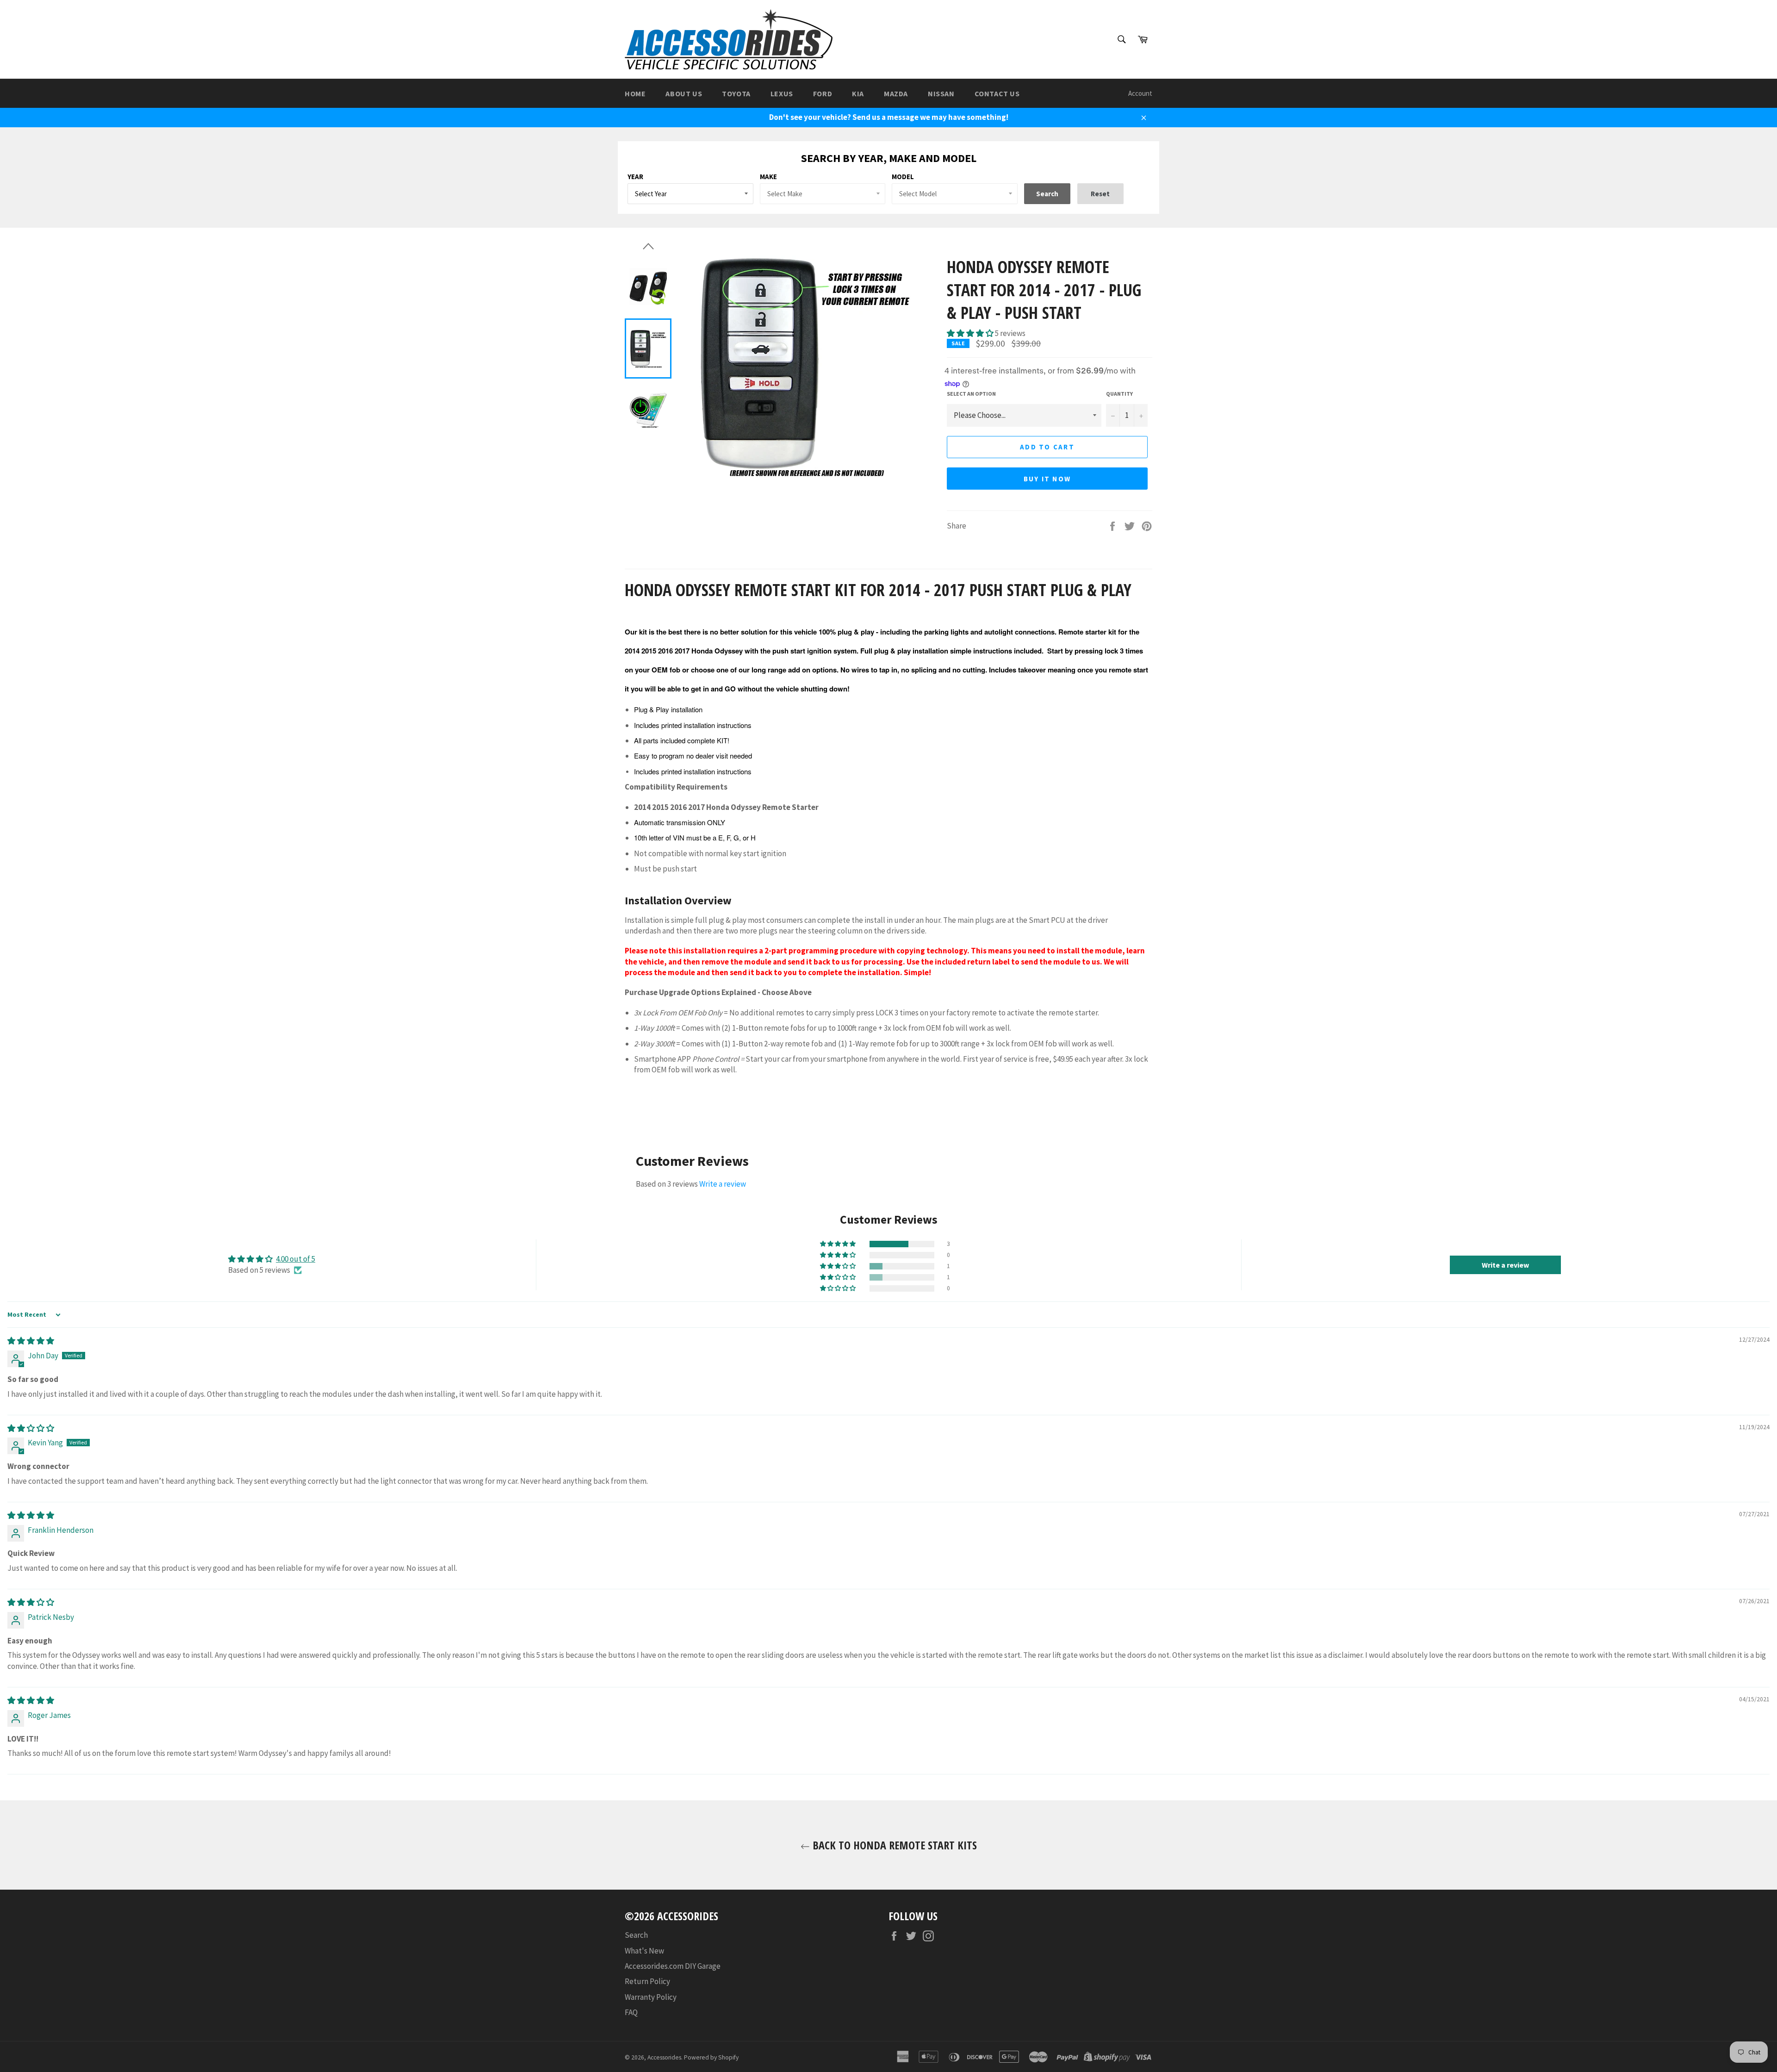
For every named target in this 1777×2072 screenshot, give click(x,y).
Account (1140, 93)
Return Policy (647, 1981)
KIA (858, 93)
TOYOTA (736, 93)
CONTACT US (997, 93)
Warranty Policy (651, 1997)
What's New (644, 1951)
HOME (635, 93)
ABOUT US (684, 93)
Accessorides (664, 2057)
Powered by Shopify (711, 2057)
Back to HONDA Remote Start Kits (893, 1845)
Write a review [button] (1505, 1265)
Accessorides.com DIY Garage (673, 1966)
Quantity (1119, 394)
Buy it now (1047, 479)
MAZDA (896, 93)
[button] (971, 333)
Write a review (723, 1184)
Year (635, 177)
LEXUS (782, 93)
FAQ (631, 2012)
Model (903, 177)
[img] (31, 1341)
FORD (823, 93)
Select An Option (971, 394)
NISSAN (941, 93)
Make (768, 177)
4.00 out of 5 (295, 1259)
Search (636, 1935)
